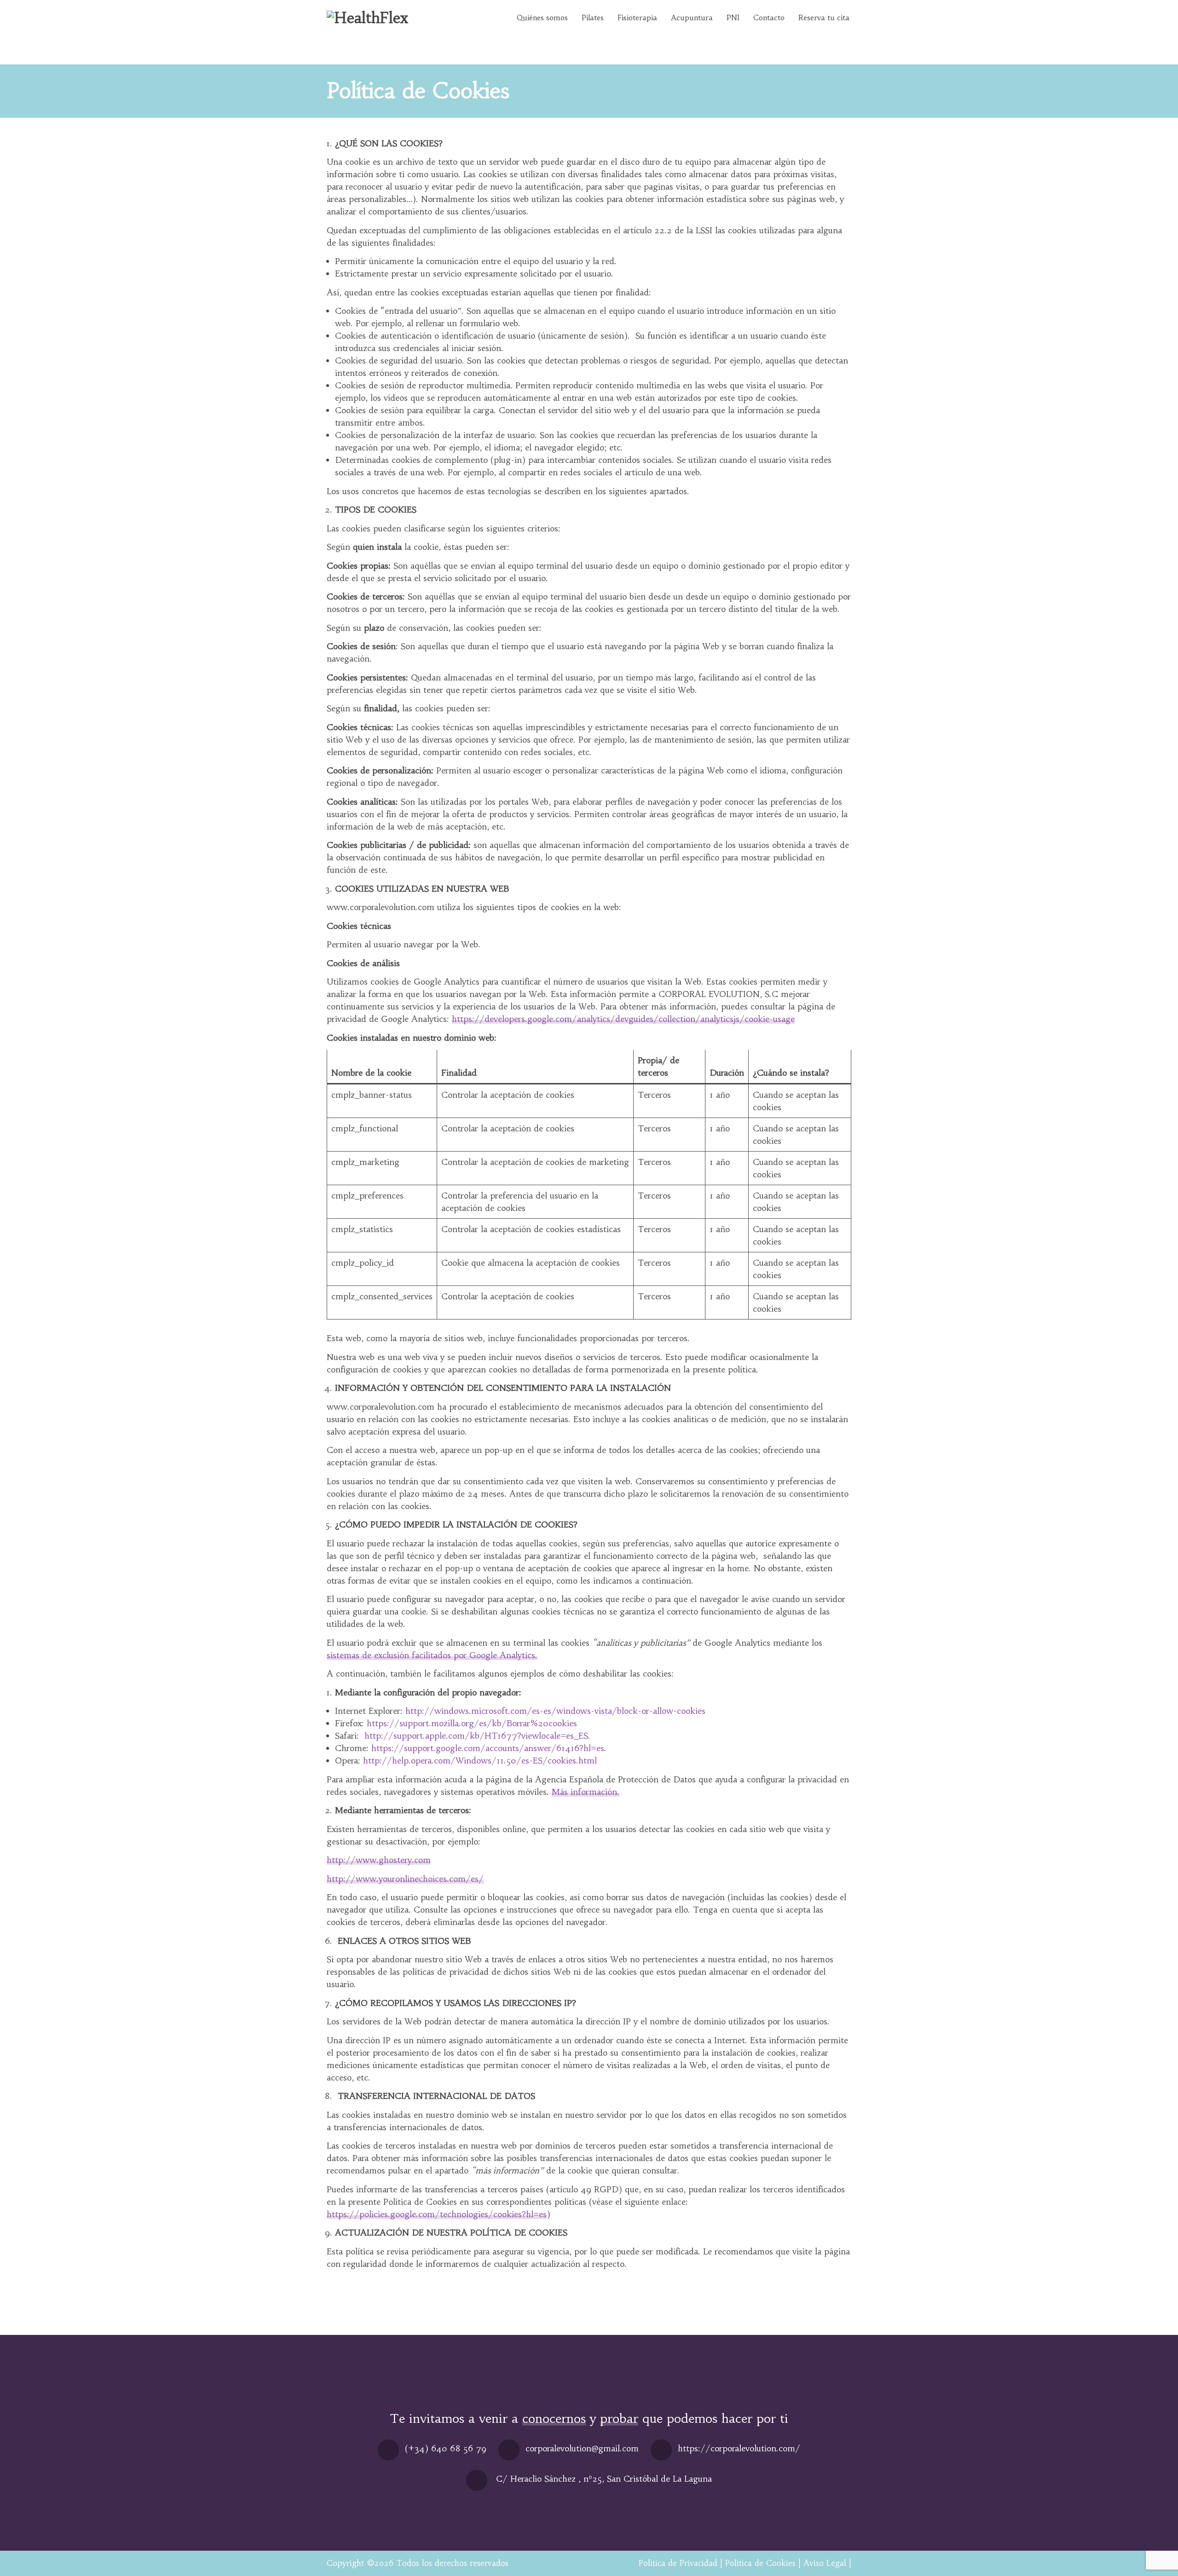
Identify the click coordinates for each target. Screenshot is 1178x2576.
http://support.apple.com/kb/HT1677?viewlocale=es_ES (476, 1736)
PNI (733, 17)
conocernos (554, 2418)
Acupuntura (692, 17)
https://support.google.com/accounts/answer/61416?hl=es (488, 1748)
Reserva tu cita (824, 17)
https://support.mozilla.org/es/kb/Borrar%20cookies (472, 1723)
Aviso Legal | (827, 2563)
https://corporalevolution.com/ (739, 2448)
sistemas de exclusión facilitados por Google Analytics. (432, 1655)
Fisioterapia (637, 17)
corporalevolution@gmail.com (582, 2448)
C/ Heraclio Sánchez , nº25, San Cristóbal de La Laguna (604, 2479)
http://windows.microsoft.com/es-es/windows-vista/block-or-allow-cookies (555, 1711)
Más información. (586, 1792)
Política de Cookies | (763, 2563)
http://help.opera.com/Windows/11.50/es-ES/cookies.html (480, 1761)
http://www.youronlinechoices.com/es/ (405, 1879)
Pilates (593, 17)
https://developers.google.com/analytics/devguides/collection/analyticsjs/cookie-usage (623, 1019)
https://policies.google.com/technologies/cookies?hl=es (437, 2214)
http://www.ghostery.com (379, 1860)
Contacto (769, 17)
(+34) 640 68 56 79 (446, 2448)
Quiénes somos (542, 17)
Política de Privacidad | (681, 2563)
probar (619, 2418)
